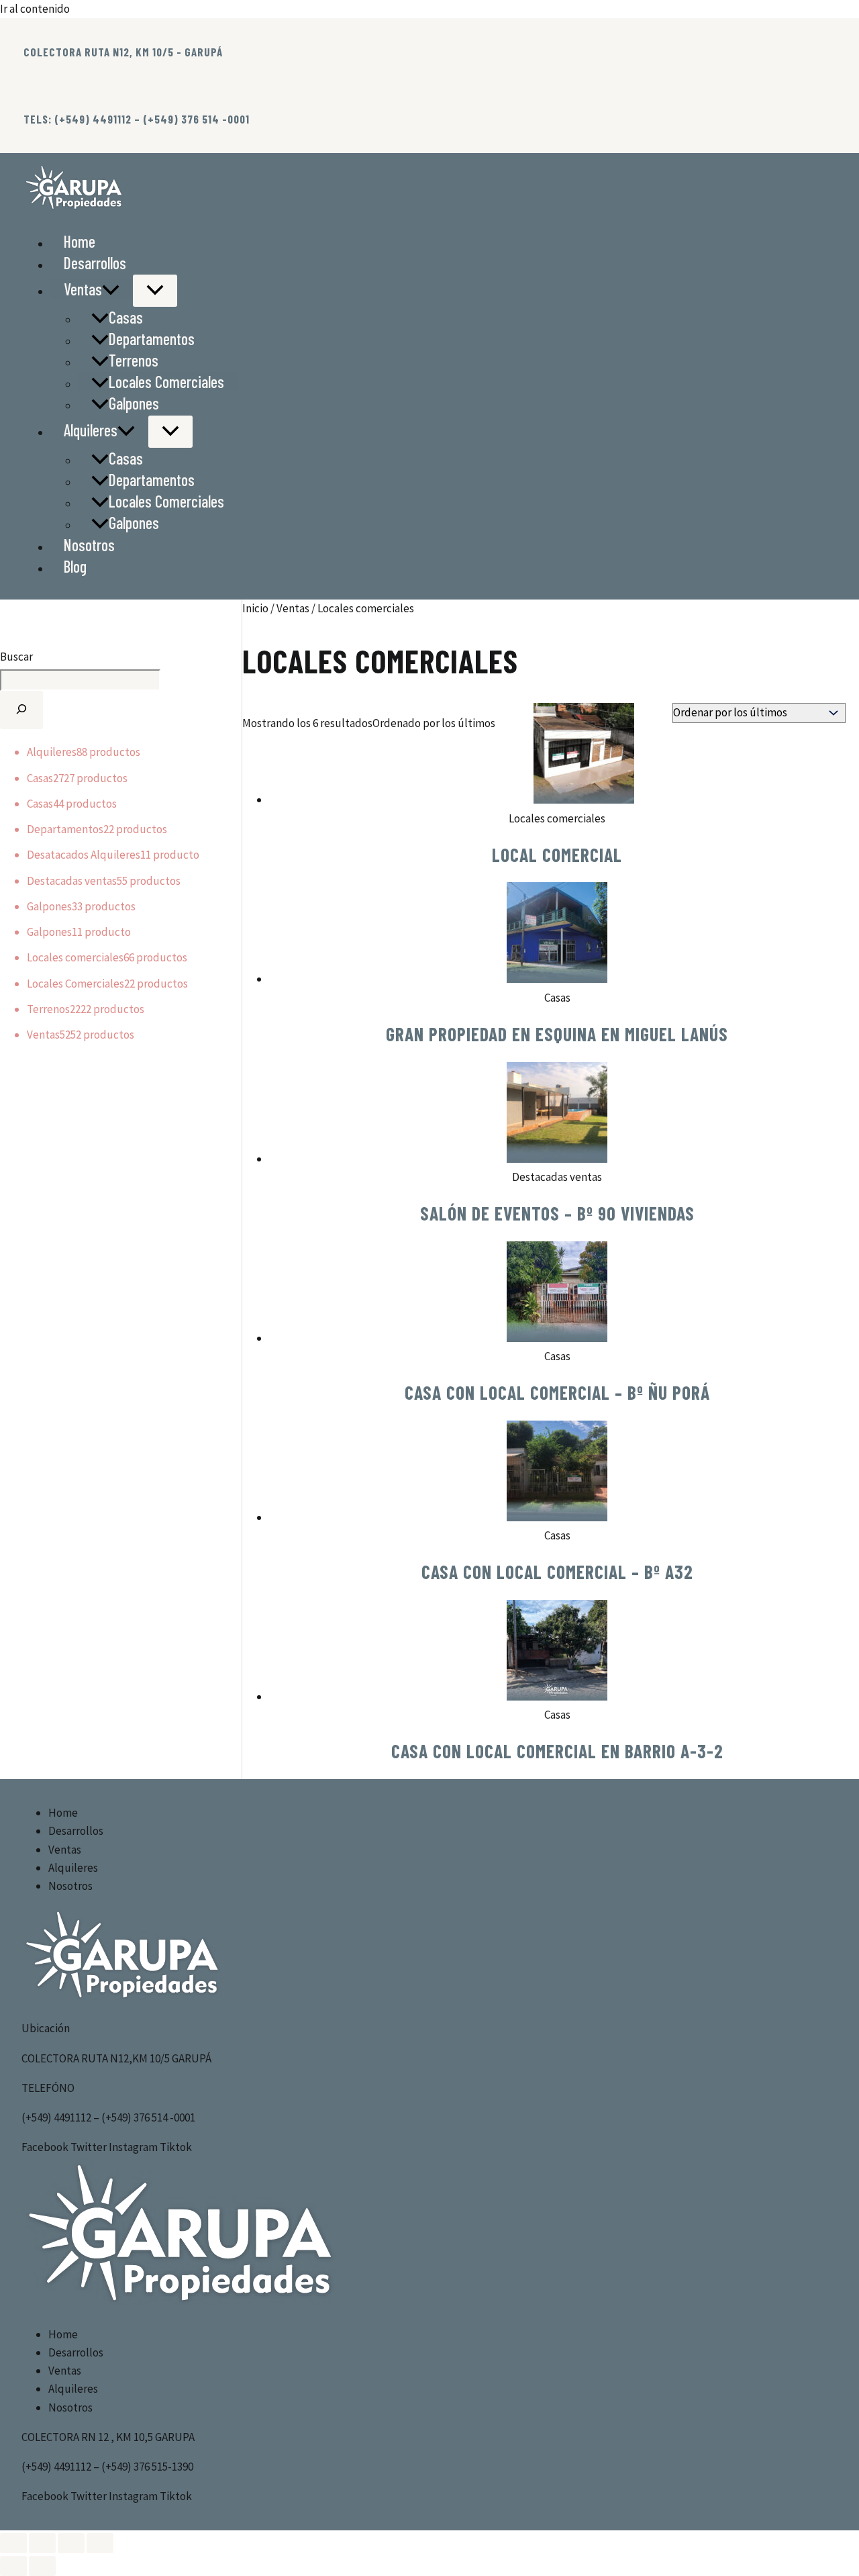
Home (80, 241)
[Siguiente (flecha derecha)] (42, 2566)
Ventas (83, 289)
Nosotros (89, 545)
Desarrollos (95, 263)
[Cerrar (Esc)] (100, 2543)
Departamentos (152, 339)
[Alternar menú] (155, 291)
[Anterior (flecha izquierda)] (13, 2566)
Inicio (255, 608)
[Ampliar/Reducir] (13, 2543)
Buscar (16, 657)
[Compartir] (71, 2543)
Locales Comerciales (166, 382)
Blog (75, 566)
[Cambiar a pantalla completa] (42, 2543)
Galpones (134, 403)
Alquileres (91, 430)
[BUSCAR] (21, 710)
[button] (111, 289)
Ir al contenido (35, 9)
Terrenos (134, 360)
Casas (126, 317)
